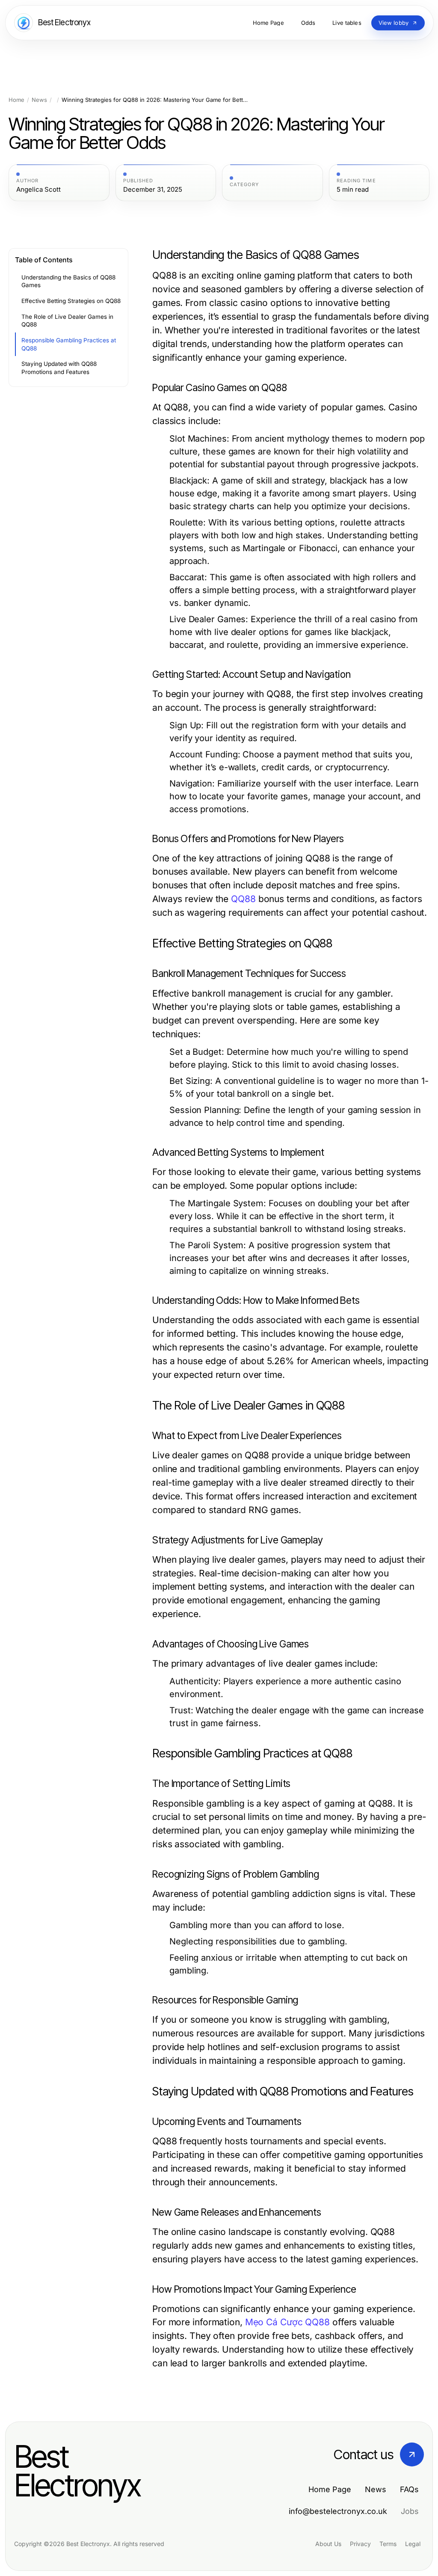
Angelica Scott (38, 190)
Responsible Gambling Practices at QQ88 (69, 344)
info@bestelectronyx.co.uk (338, 2511)
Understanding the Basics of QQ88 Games (68, 281)
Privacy (360, 2544)
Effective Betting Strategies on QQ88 (71, 301)
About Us (328, 2544)
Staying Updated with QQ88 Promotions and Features (59, 368)
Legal (413, 2544)
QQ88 (243, 899)
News (39, 100)
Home (16, 100)
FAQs (409, 2489)
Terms (388, 2544)
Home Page (330, 2489)
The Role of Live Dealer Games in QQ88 (67, 321)
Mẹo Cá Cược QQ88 (287, 2322)
